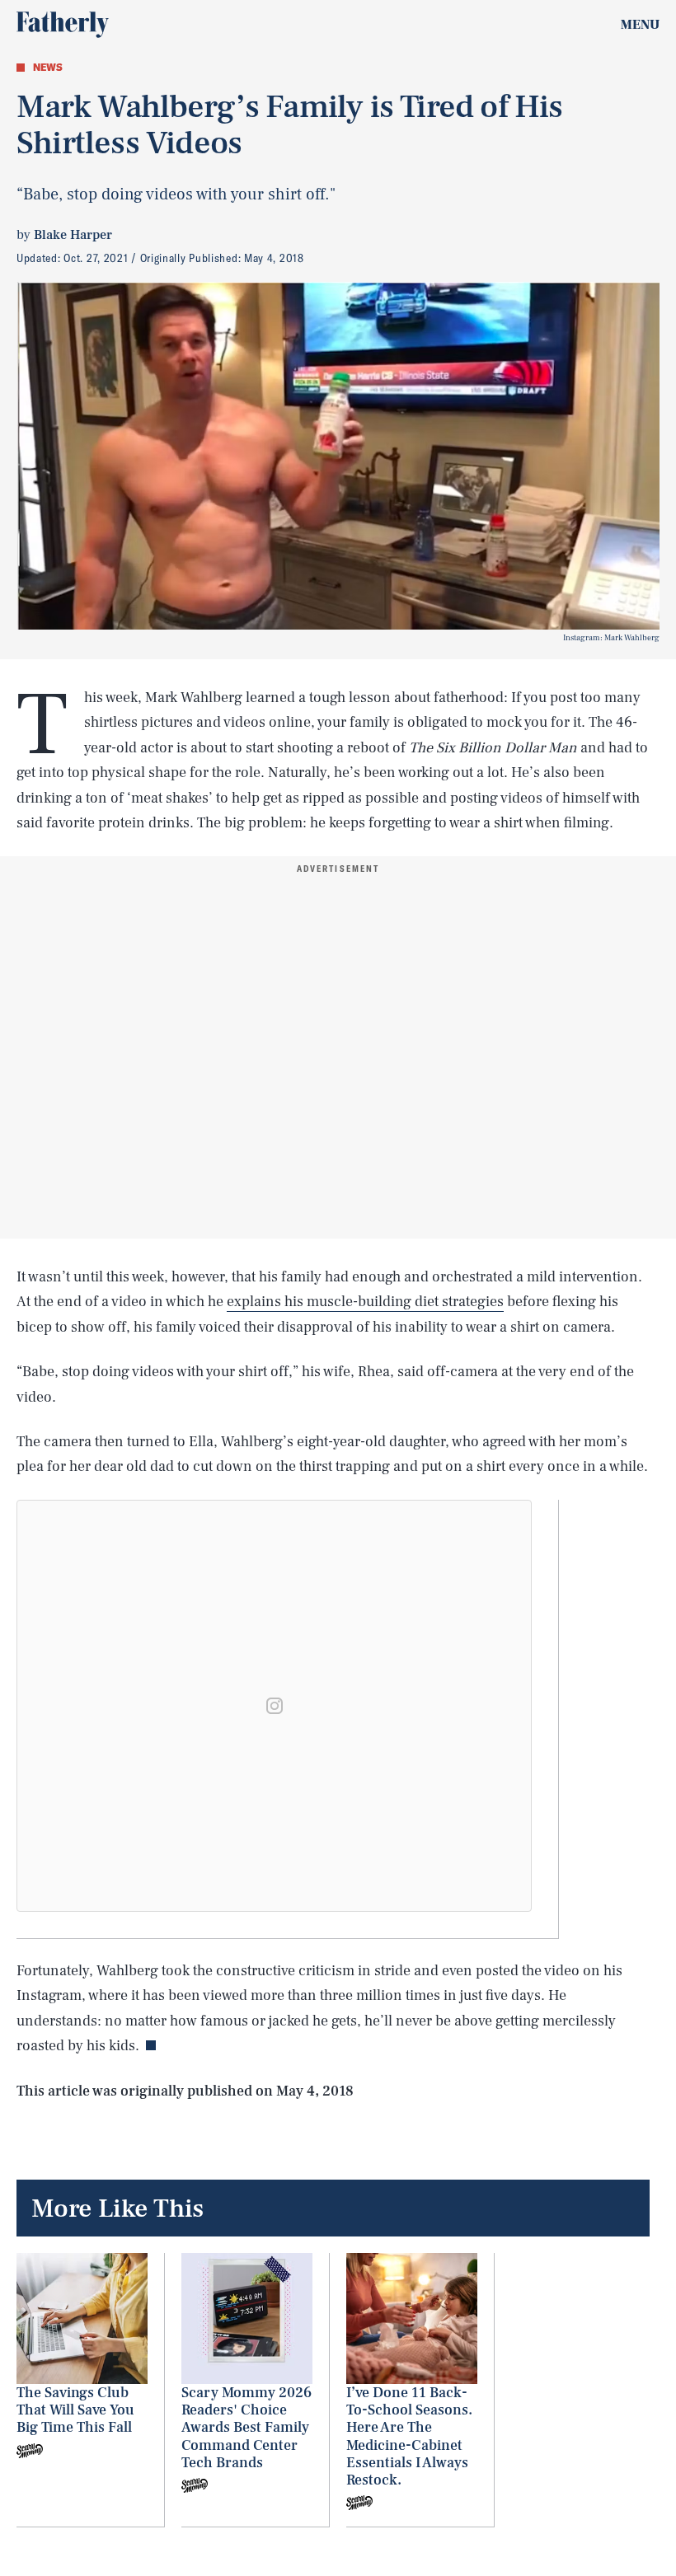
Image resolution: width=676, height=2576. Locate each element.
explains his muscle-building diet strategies (365, 1302)
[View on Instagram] (275, 1706)
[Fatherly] (63, 25)
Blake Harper (73, 235)
